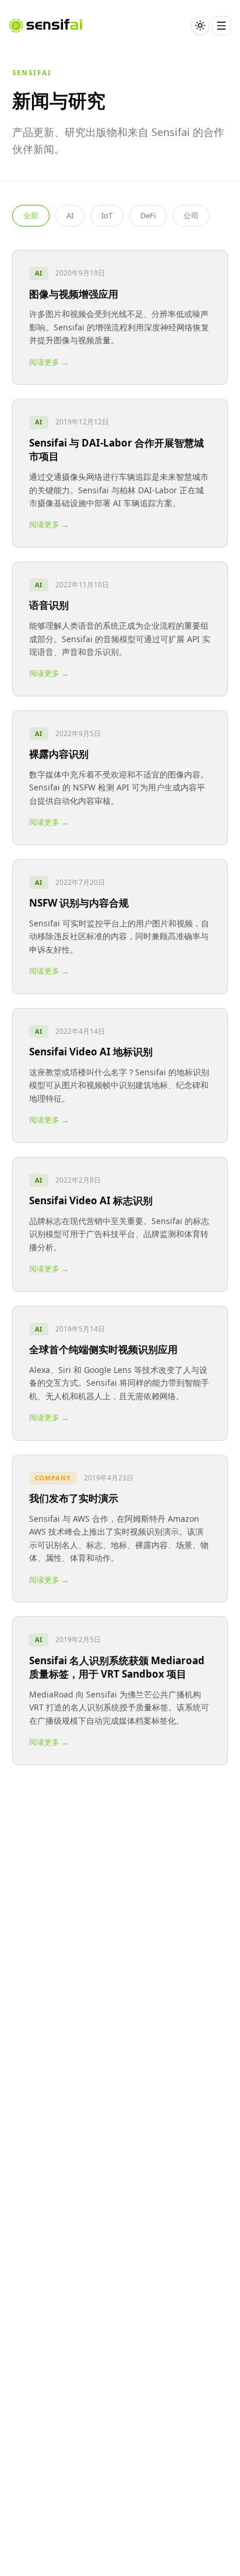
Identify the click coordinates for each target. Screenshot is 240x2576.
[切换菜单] (221, 26)
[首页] (46, 26)
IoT (107, 215)
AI (70, 215)
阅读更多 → (49, 362)
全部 (31, 215)
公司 (191, 215)
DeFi (148, 215)
